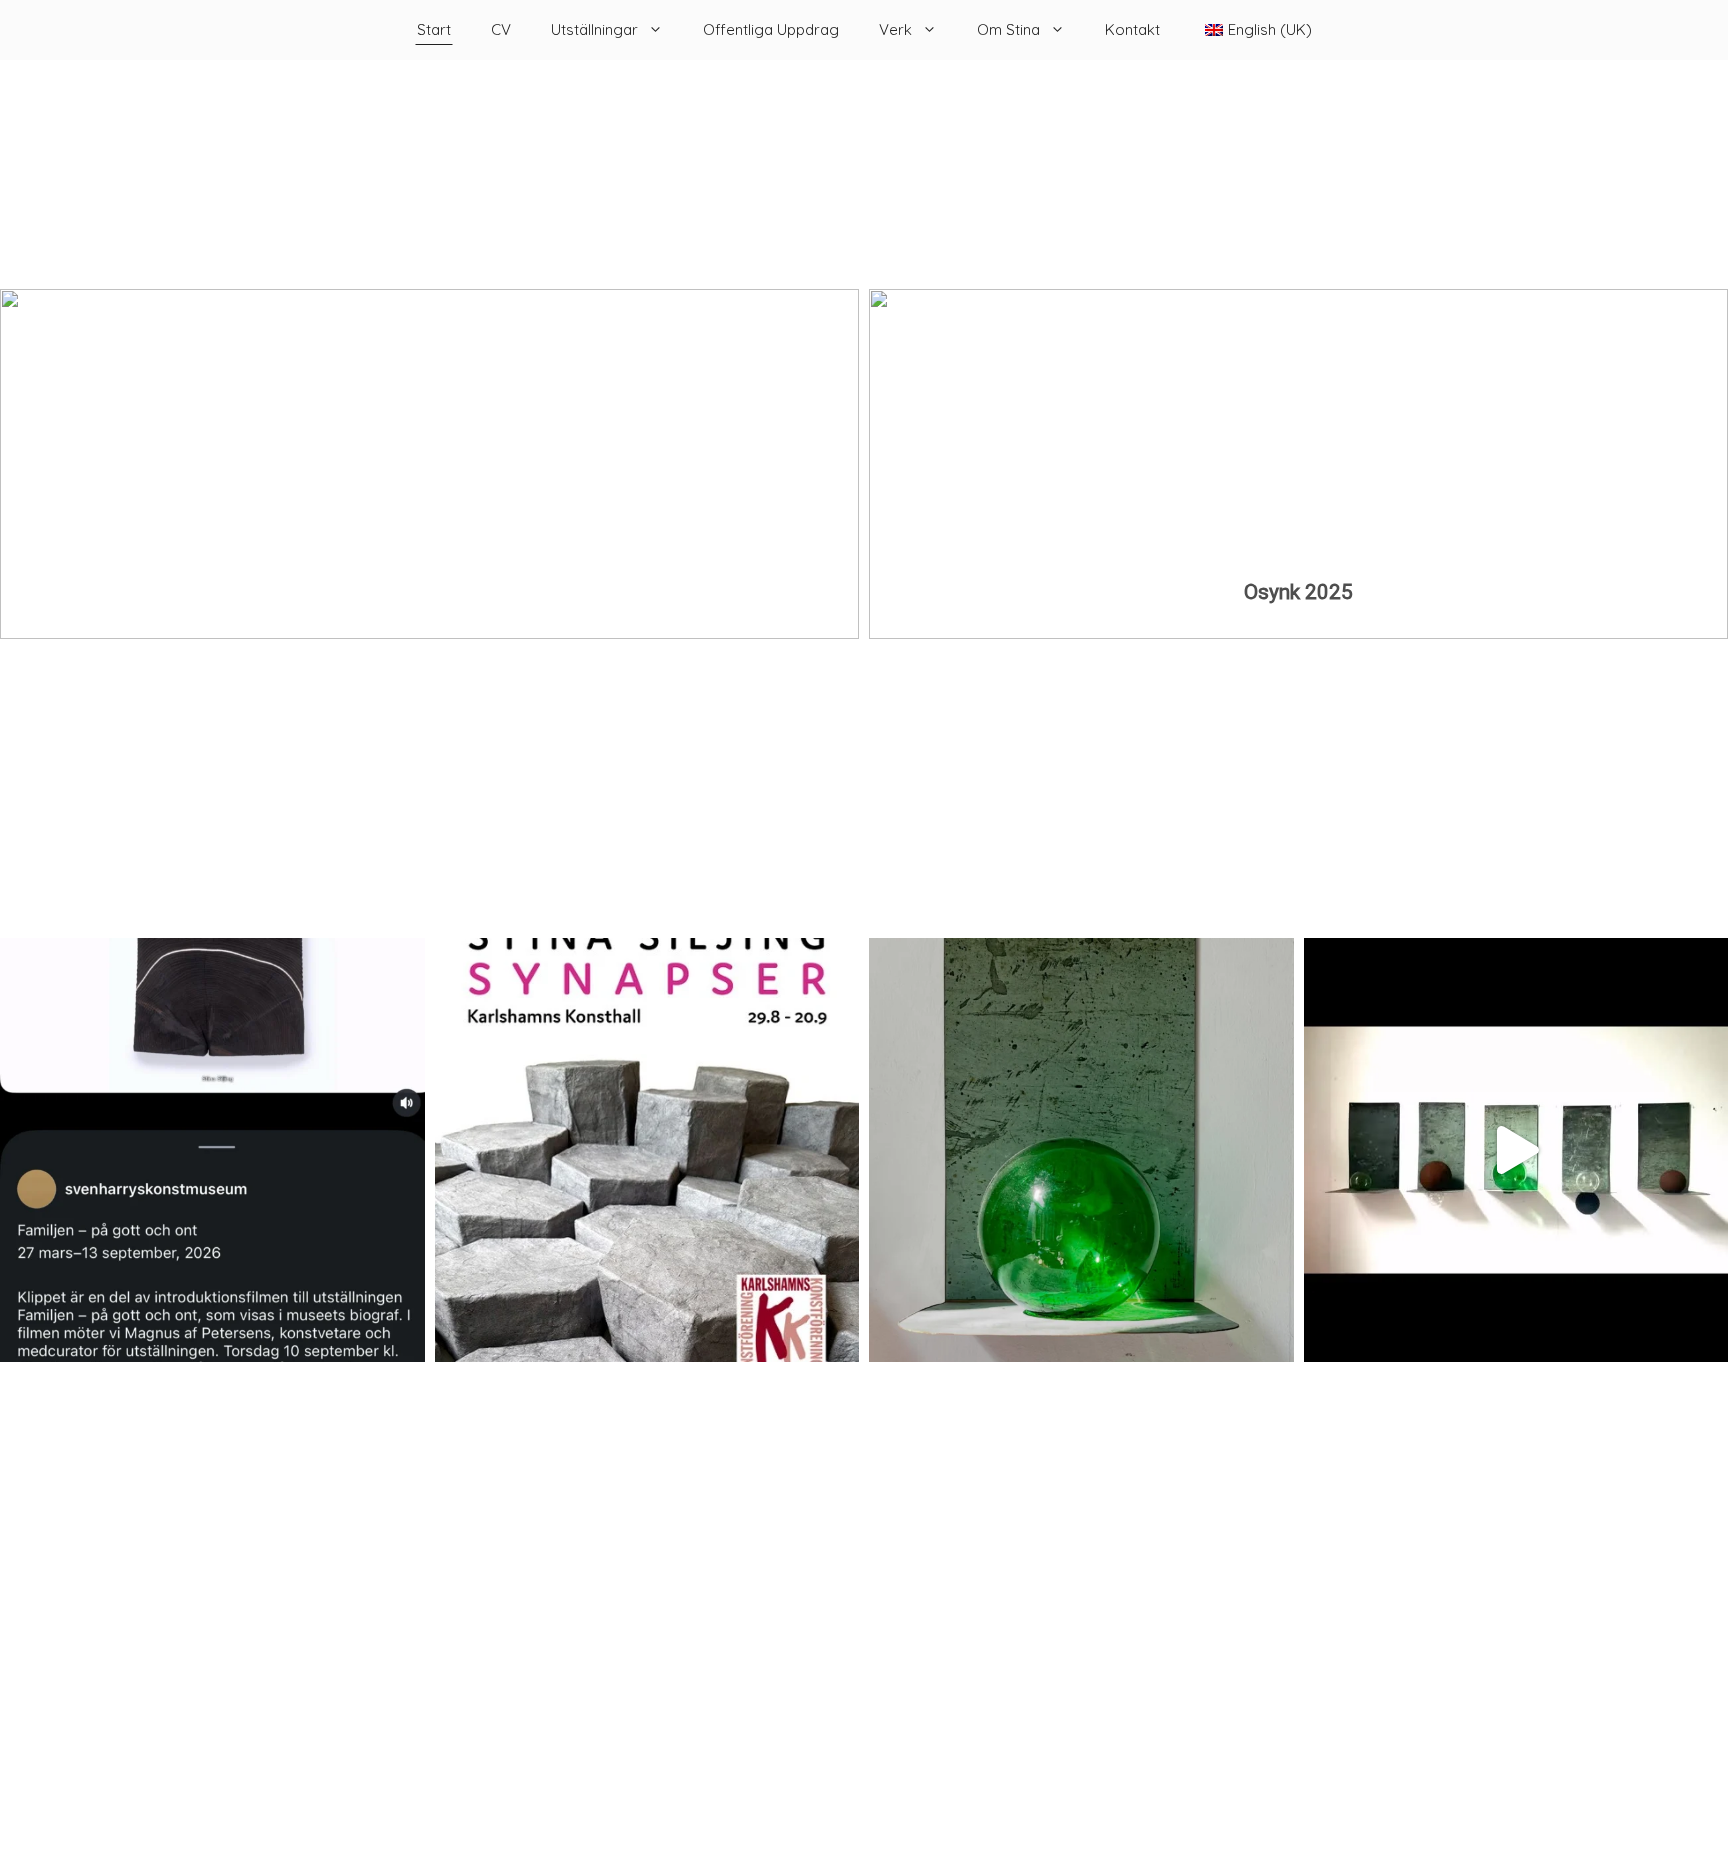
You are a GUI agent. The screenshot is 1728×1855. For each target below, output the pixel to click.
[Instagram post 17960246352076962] (212, 1150)
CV (501, 29)
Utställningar (594, 29)
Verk (895, 29)
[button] (1298, 464)
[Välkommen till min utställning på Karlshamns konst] (647, 1150)
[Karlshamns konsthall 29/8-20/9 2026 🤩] (1081, 1150)
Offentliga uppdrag (771, 29)
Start (434, 29)
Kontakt (1132, 29)
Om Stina (1008, 29)
